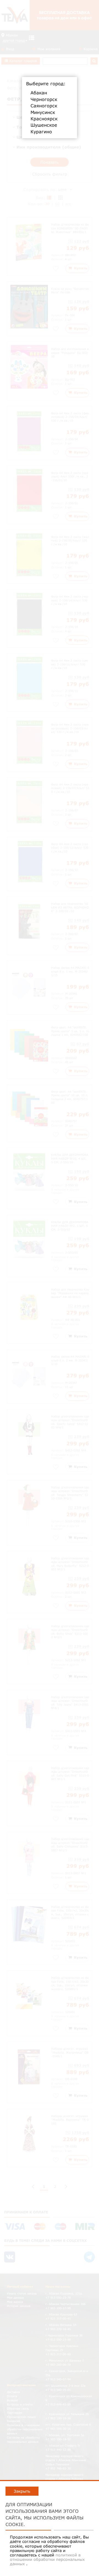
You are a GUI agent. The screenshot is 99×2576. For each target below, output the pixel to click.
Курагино (41, 132)
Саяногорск (44, 106)
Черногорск (44, 99)
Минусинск (43, 112)
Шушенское (44, 125)
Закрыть (22, 2491)
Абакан (39, 93)
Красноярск (44, 119)
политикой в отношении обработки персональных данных (47, 2559)
